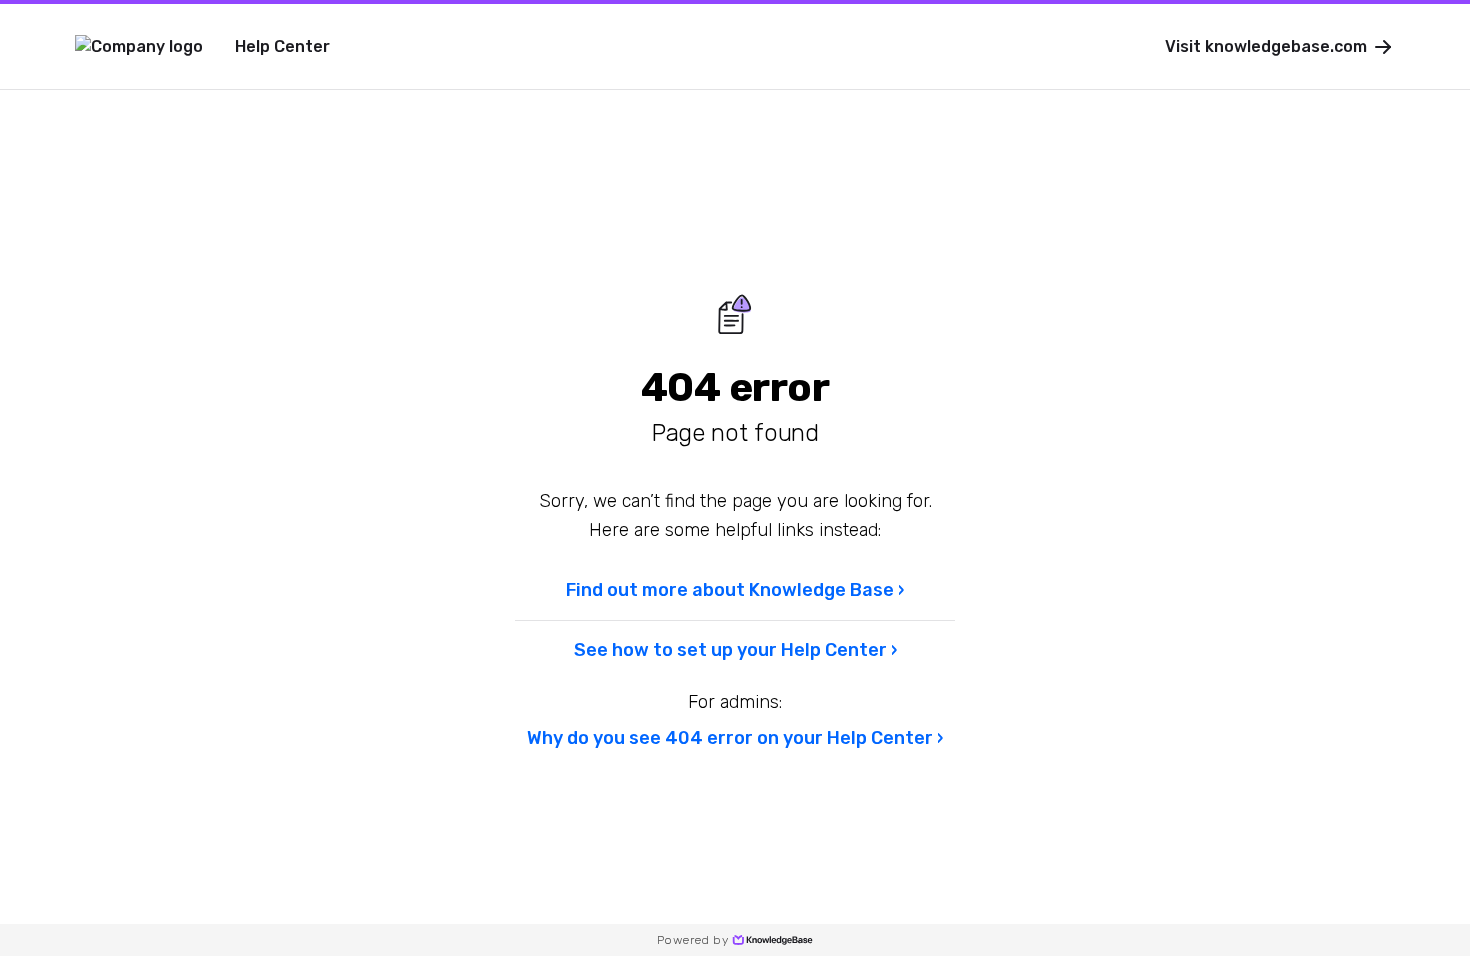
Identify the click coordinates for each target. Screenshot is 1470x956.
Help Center (282, 46)
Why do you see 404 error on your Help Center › (735, 738)
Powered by (692, 940)
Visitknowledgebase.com (1266, 46)
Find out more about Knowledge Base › (735, 590)
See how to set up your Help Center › (735, 650)
